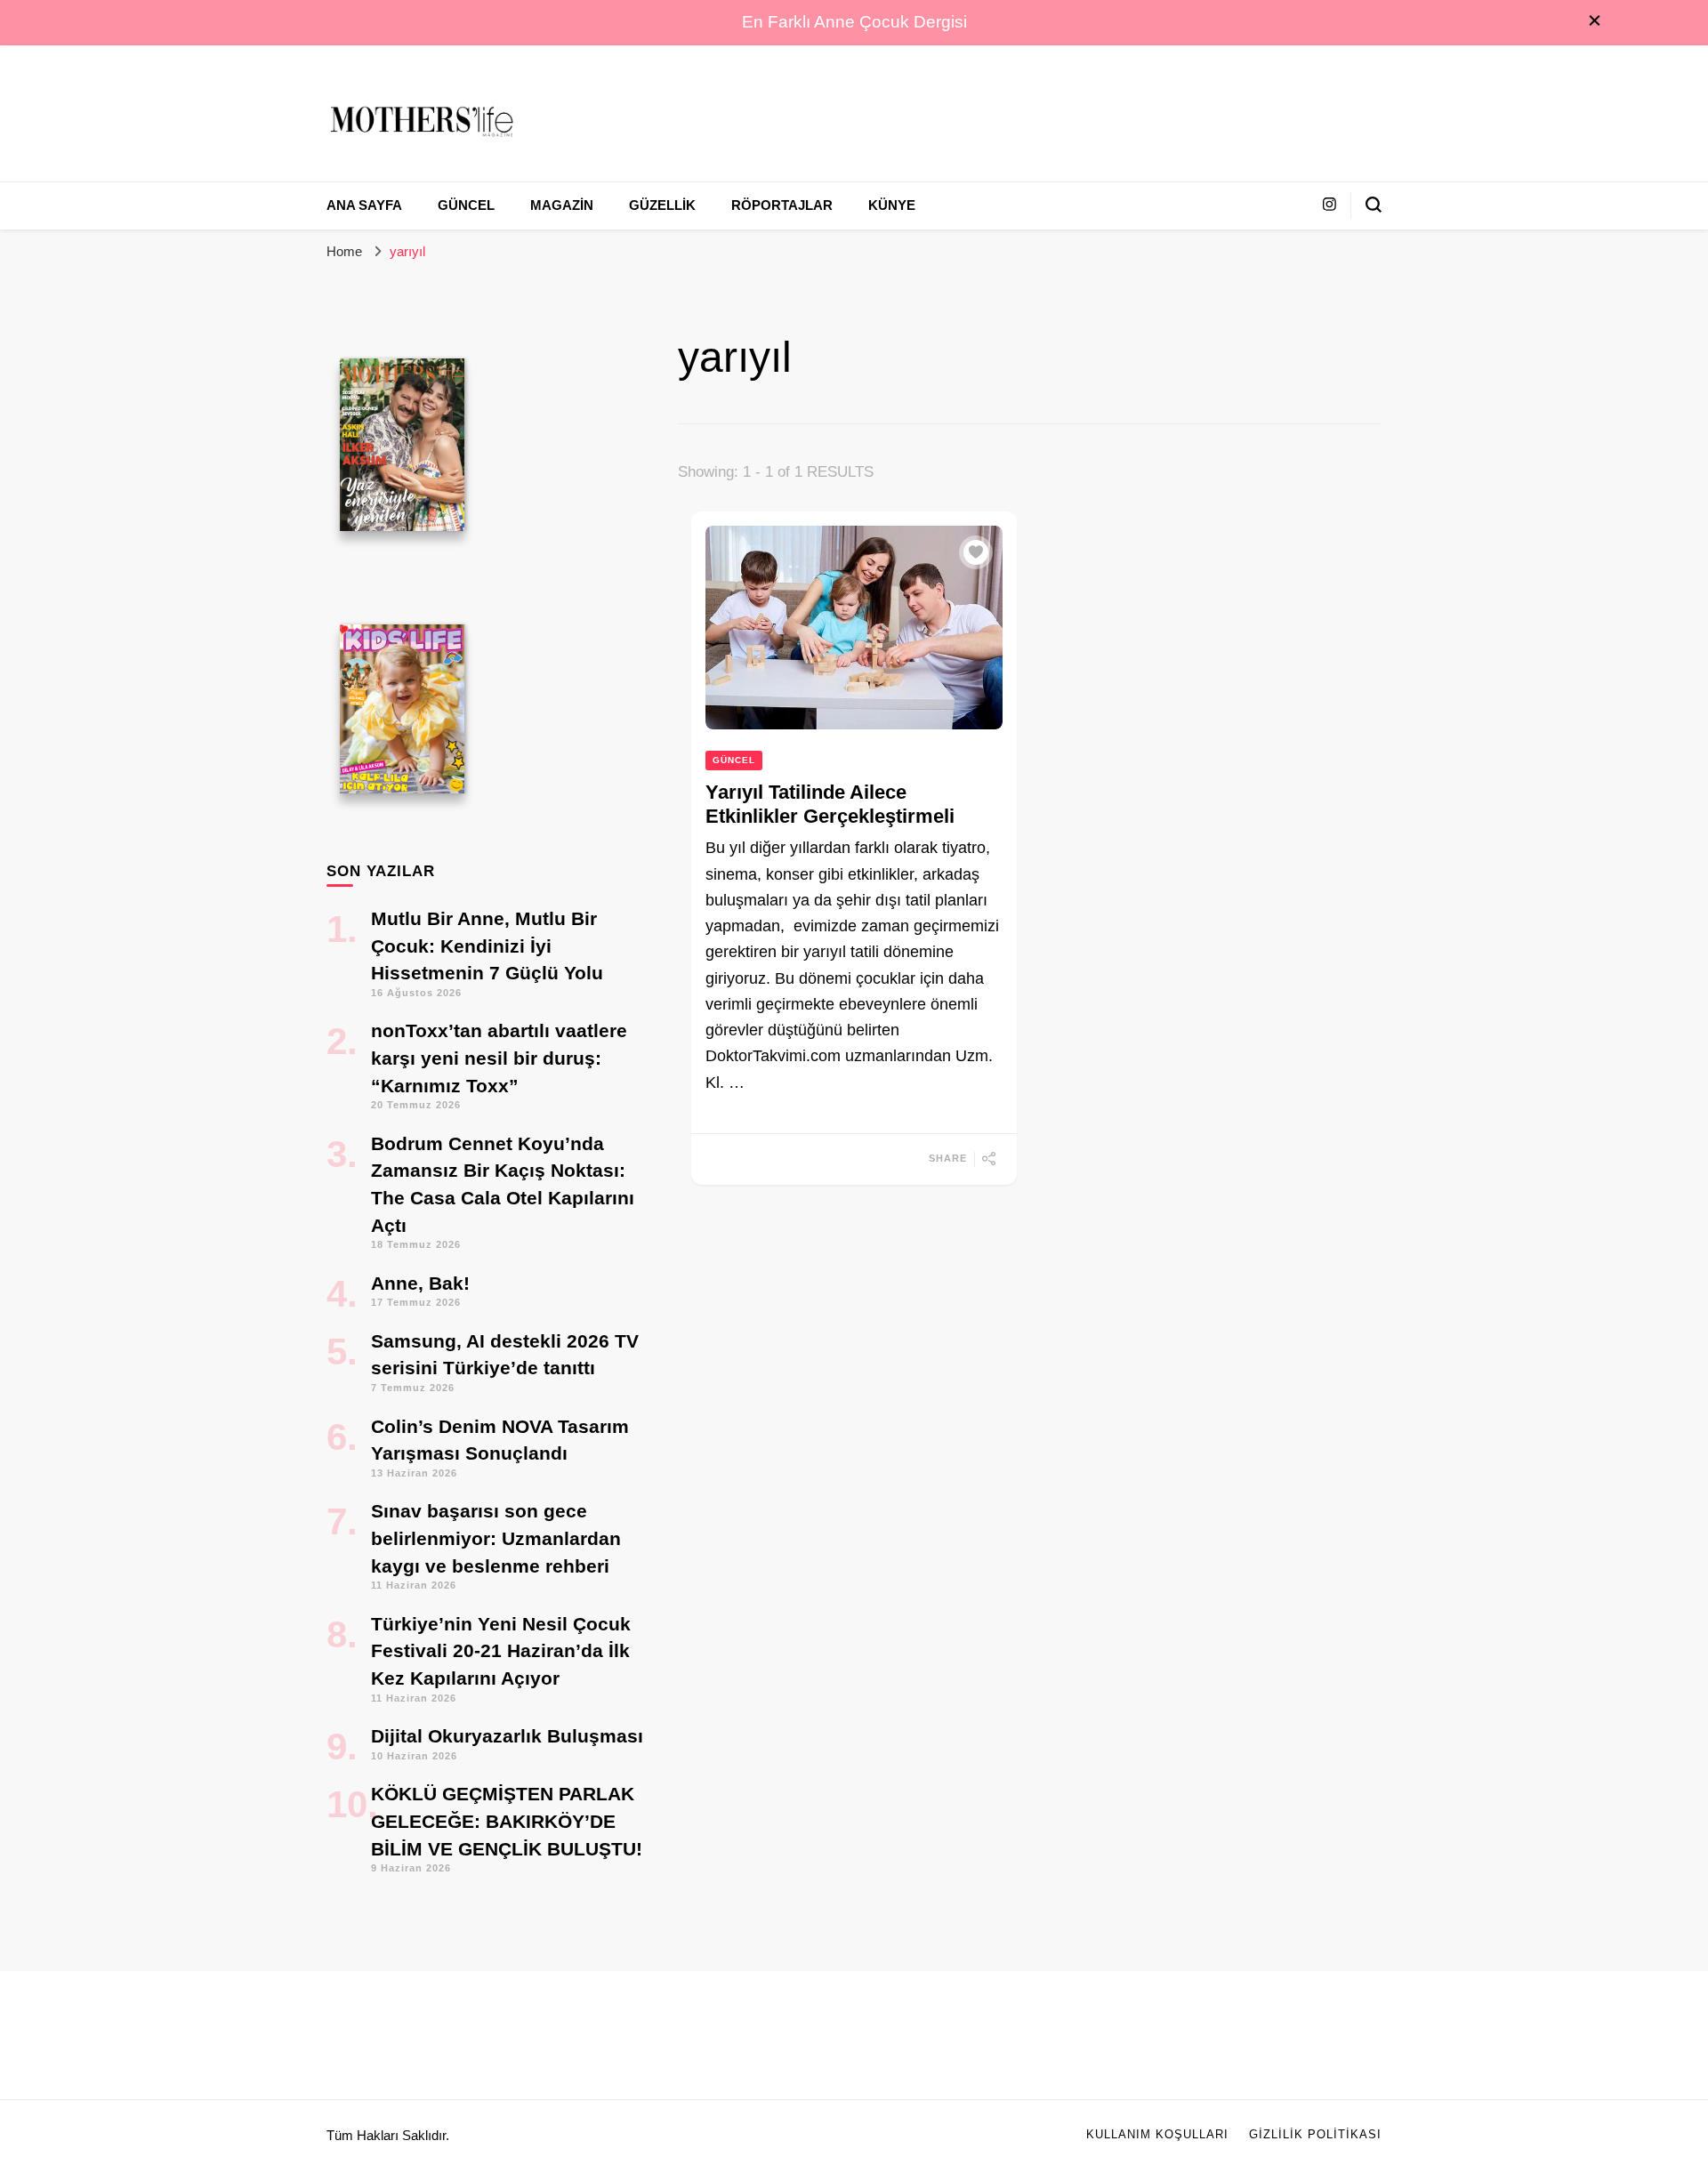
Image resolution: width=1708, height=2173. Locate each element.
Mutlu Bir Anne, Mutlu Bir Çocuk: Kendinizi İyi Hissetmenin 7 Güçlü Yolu (487, 946)
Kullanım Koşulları (1157, 2135)
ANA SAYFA (364, 205)
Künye (892, 205)
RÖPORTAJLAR (782, 205)
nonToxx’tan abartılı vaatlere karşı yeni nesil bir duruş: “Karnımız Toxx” (499, 1058)
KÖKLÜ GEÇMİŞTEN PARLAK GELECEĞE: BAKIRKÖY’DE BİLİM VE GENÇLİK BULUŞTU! (507, 1821)
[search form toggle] (1374, 205)
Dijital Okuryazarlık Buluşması (507, 1736)
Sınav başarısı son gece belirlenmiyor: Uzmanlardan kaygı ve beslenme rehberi (496, 1538)
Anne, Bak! (420, 1283)
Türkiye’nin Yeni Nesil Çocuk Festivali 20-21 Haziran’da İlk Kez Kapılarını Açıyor (501, 1651)
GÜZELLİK (662, 205)
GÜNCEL (466, 205)
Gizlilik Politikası (1315, 2135)
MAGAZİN (562, 205)
